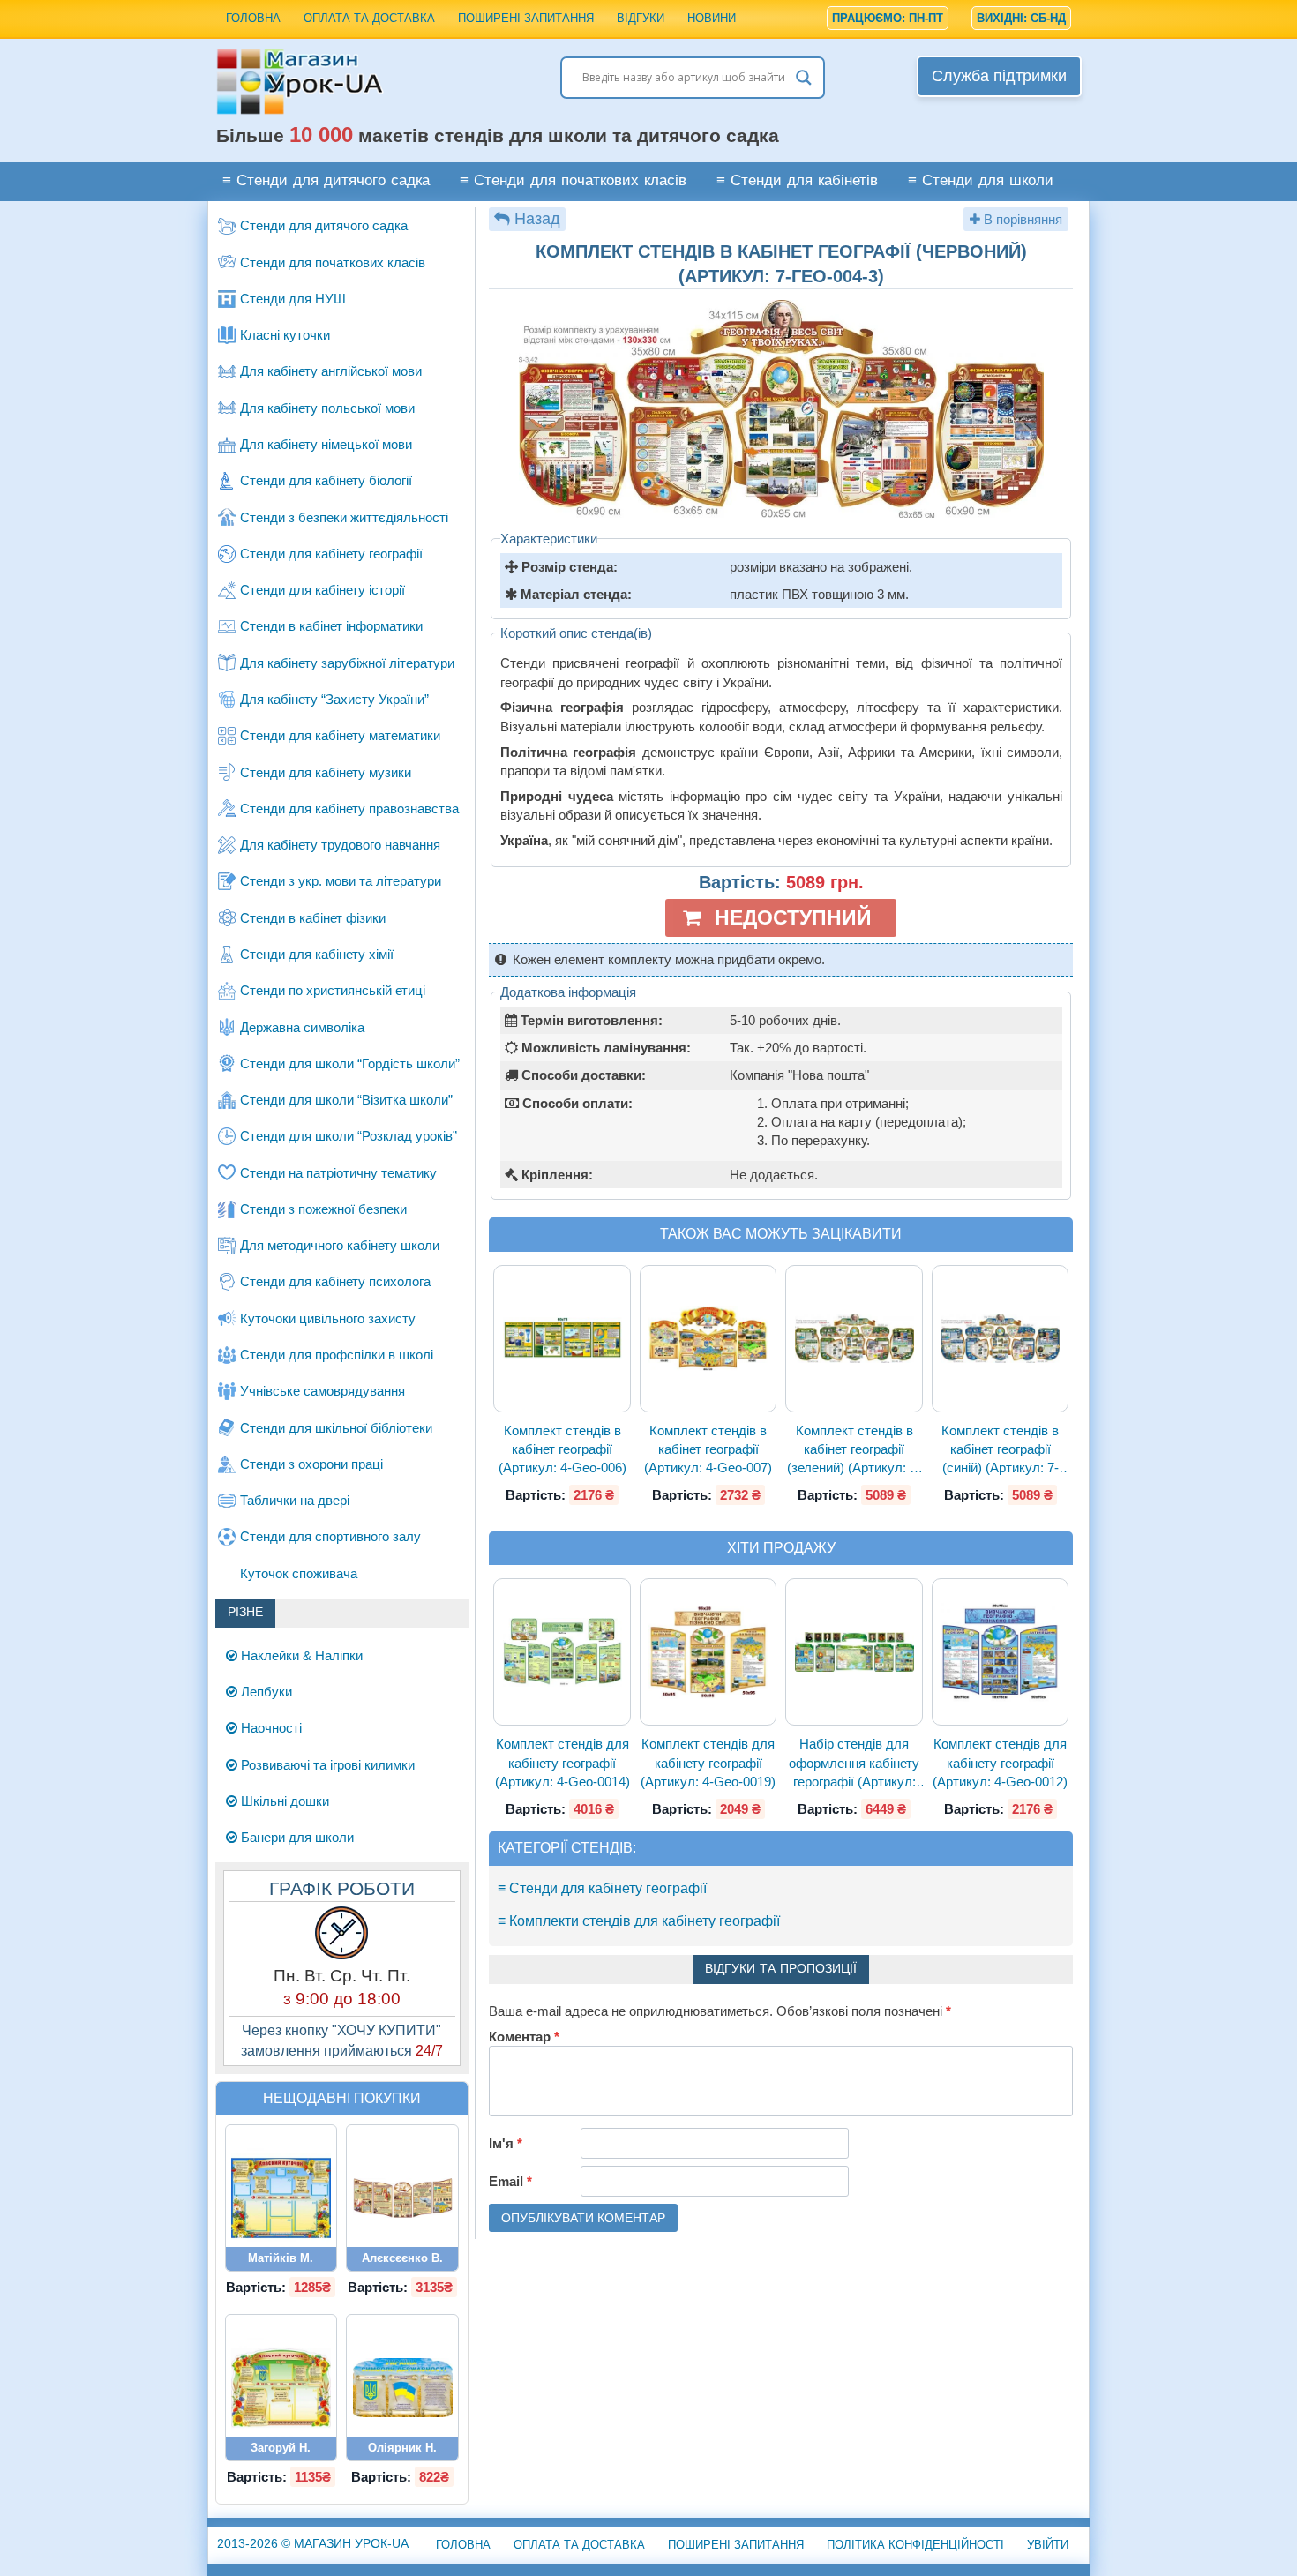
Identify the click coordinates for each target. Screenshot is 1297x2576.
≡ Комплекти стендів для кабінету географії (639, 1921)
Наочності (270, 1728)
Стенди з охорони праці (311, 1464)
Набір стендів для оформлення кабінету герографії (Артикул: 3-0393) (854, 1764)
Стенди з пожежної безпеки (323, 1209)
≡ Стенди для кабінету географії (602, 1888)
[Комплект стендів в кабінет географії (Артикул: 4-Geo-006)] (562, 1338)
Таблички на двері (295, 1500)
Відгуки (641, 18)
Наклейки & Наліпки (300, 1655)
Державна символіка (302, 1027)
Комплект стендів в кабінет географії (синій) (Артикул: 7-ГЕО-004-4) (1000, 1450)
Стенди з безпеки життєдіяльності (344, 517)
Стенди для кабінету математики (340, 735)
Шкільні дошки (283, 1801)
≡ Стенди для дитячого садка (326, 181)
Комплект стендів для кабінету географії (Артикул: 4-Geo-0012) (1000, 1763)
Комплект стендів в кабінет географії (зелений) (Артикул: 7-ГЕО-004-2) (854, 1450)
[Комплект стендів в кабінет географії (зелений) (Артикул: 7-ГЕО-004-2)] (854, 1339)
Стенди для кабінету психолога (335, 1281)
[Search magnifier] (804, 78)
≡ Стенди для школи (981, 181)
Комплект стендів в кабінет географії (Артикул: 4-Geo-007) (708, 1449)
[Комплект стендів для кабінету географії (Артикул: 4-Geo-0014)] (562, 1652)
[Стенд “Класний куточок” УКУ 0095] (281, 2388)
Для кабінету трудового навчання (340, 845)
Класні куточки (285, 335)
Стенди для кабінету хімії (317, 954)
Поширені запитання (526, 18)
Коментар (524, 2037)
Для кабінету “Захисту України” (334, 699)
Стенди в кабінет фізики (313, 918)
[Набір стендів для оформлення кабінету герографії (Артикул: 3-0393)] (854, 1652)
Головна (253, 18)
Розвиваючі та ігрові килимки (326, 1765)
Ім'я (506, 2143)
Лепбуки (265, 1692)
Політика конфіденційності (915, 2545)
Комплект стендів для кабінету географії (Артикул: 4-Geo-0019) (708, 1763)
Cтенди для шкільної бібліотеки (336, 1428)
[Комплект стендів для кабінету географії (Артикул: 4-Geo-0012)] (1001, 1653)
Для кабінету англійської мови (331, 371)
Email (510, 2181)
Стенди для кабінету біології (326, 480)
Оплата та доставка (369, 18)
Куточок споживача (299, 1573)
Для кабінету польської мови (327, 408)
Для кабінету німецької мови (326, 444)
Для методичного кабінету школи (340, 1245)
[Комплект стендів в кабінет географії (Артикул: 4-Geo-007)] (708, 1339)
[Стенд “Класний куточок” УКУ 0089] (281, 2198)
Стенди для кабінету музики (326, 772)
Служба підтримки (999, 76)
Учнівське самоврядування (322, 1391)
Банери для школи (296, 1837)
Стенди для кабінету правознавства (349, 809)
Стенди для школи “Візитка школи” (346, 1100)
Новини (712, 18)
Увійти (1048, 2545)
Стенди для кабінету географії (331, 554)
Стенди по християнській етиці (333, 990)
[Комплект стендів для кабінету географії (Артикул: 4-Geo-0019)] (708, 1652)
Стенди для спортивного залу (330, 1536)
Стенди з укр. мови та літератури (341, 881)
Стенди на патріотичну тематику (338, 1173)
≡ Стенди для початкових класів (573, 181)
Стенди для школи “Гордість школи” (350, 1063)
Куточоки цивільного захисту (328, 1318)
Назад (537, 219)
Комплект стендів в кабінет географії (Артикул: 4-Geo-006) (562, 1449)
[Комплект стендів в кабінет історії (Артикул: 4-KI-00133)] (402, 2198)
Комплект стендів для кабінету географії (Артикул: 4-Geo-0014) (562, 1763)
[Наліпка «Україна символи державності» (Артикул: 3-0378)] (402, 2388)
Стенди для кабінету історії (322, 590)
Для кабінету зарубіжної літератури (347, 663)
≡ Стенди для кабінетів (797, 181)
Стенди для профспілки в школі (337, 1355)
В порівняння (1021, 219)
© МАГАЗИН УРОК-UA (313, 2543)
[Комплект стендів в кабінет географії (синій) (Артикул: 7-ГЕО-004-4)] (1001, 1339)
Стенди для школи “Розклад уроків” (349, 1136)
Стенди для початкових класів (333, 262)
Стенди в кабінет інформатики (331, 626)
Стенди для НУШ (293, 299)
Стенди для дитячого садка (324, 225)
